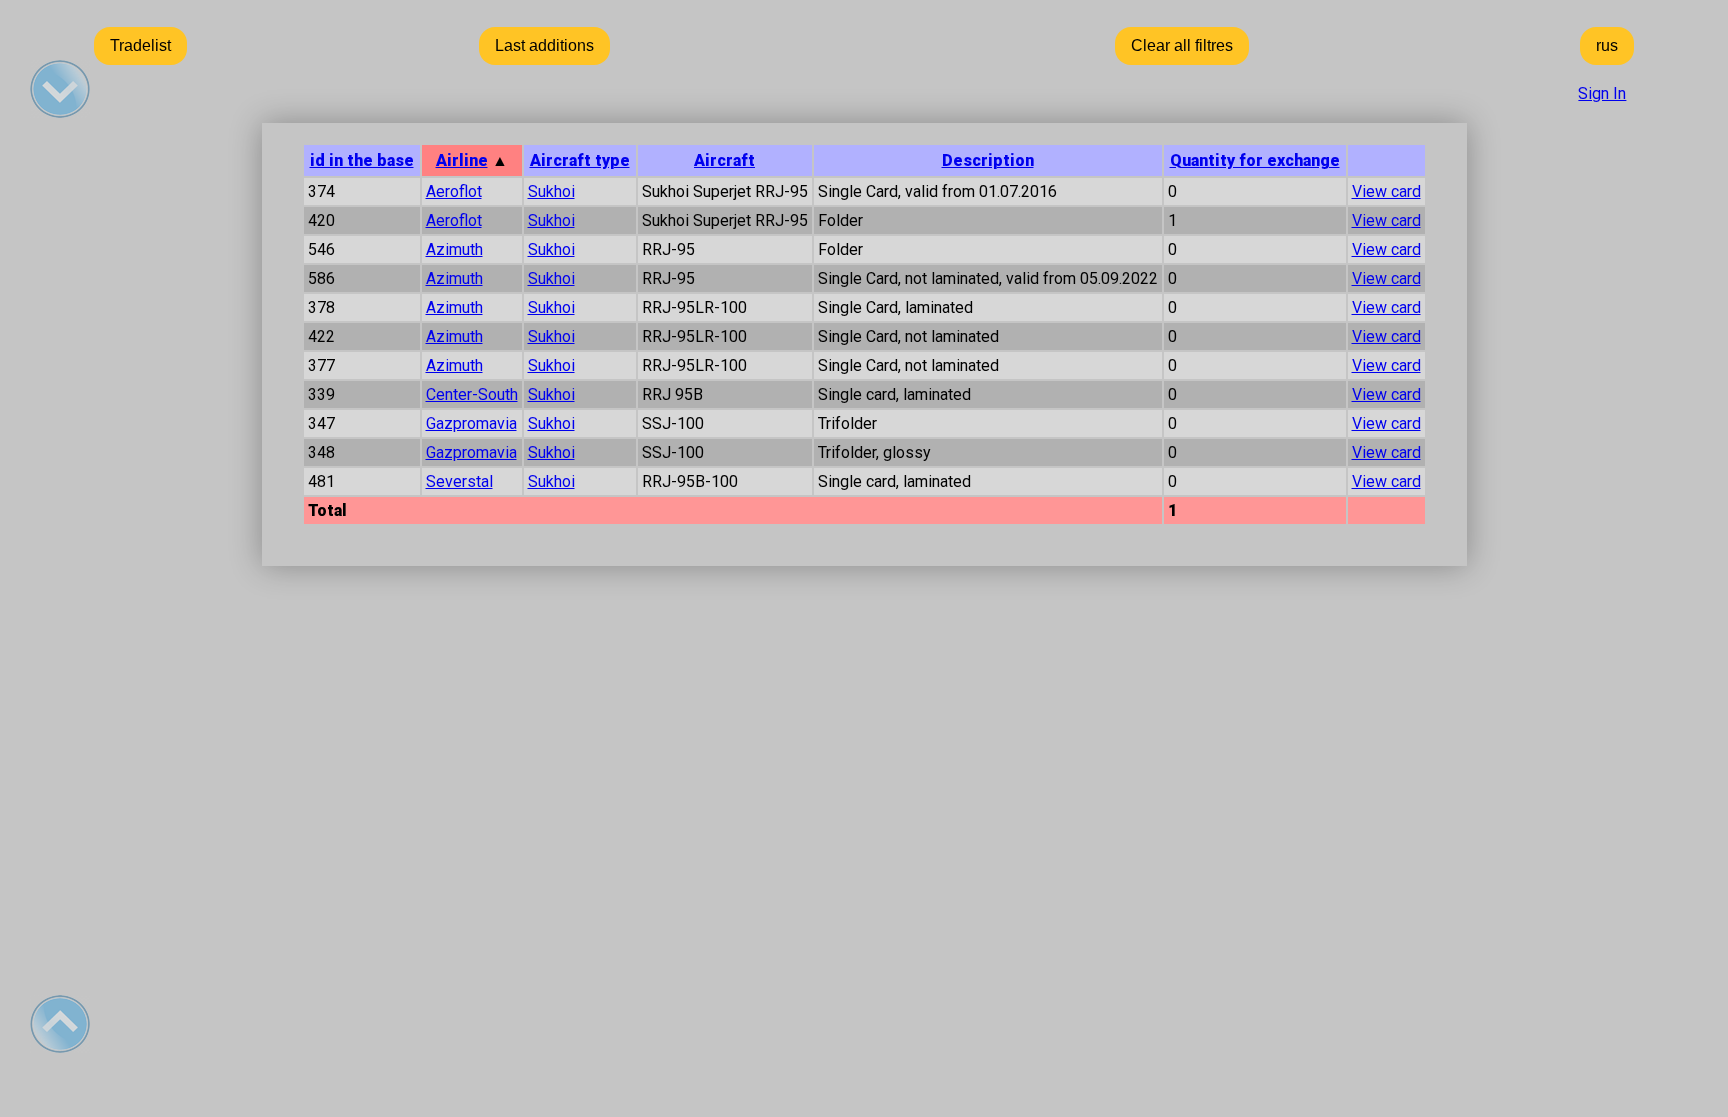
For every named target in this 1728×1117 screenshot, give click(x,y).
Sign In (1602, 93)
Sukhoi (551, 191)
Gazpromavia (471, 423)
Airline (462, 160)
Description (988, 160)
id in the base (362, 160)
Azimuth (454, 249)
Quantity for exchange (1255, 160)
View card (1386, 191)
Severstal (459, 481)
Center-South (472, 394)
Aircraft (724, 160)
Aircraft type (580, 160)
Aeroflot (454, 191)
